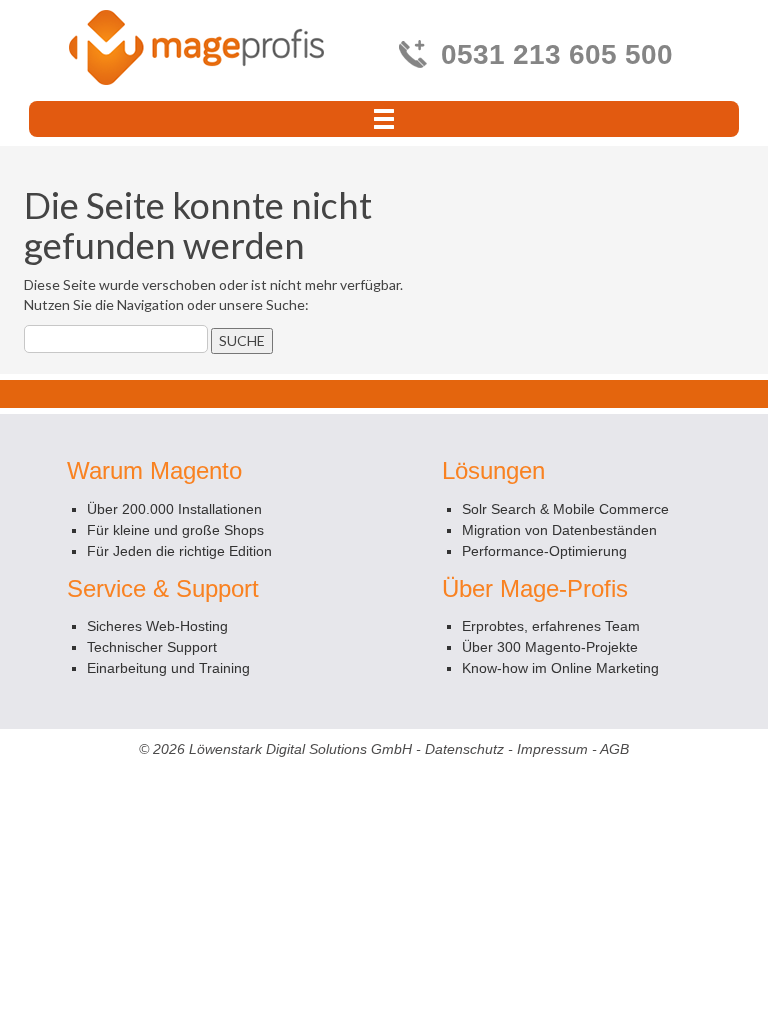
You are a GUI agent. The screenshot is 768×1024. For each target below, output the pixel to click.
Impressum (552, 749)
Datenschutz (464, 749)
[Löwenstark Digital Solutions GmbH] (196, 46)
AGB (614, 749)
